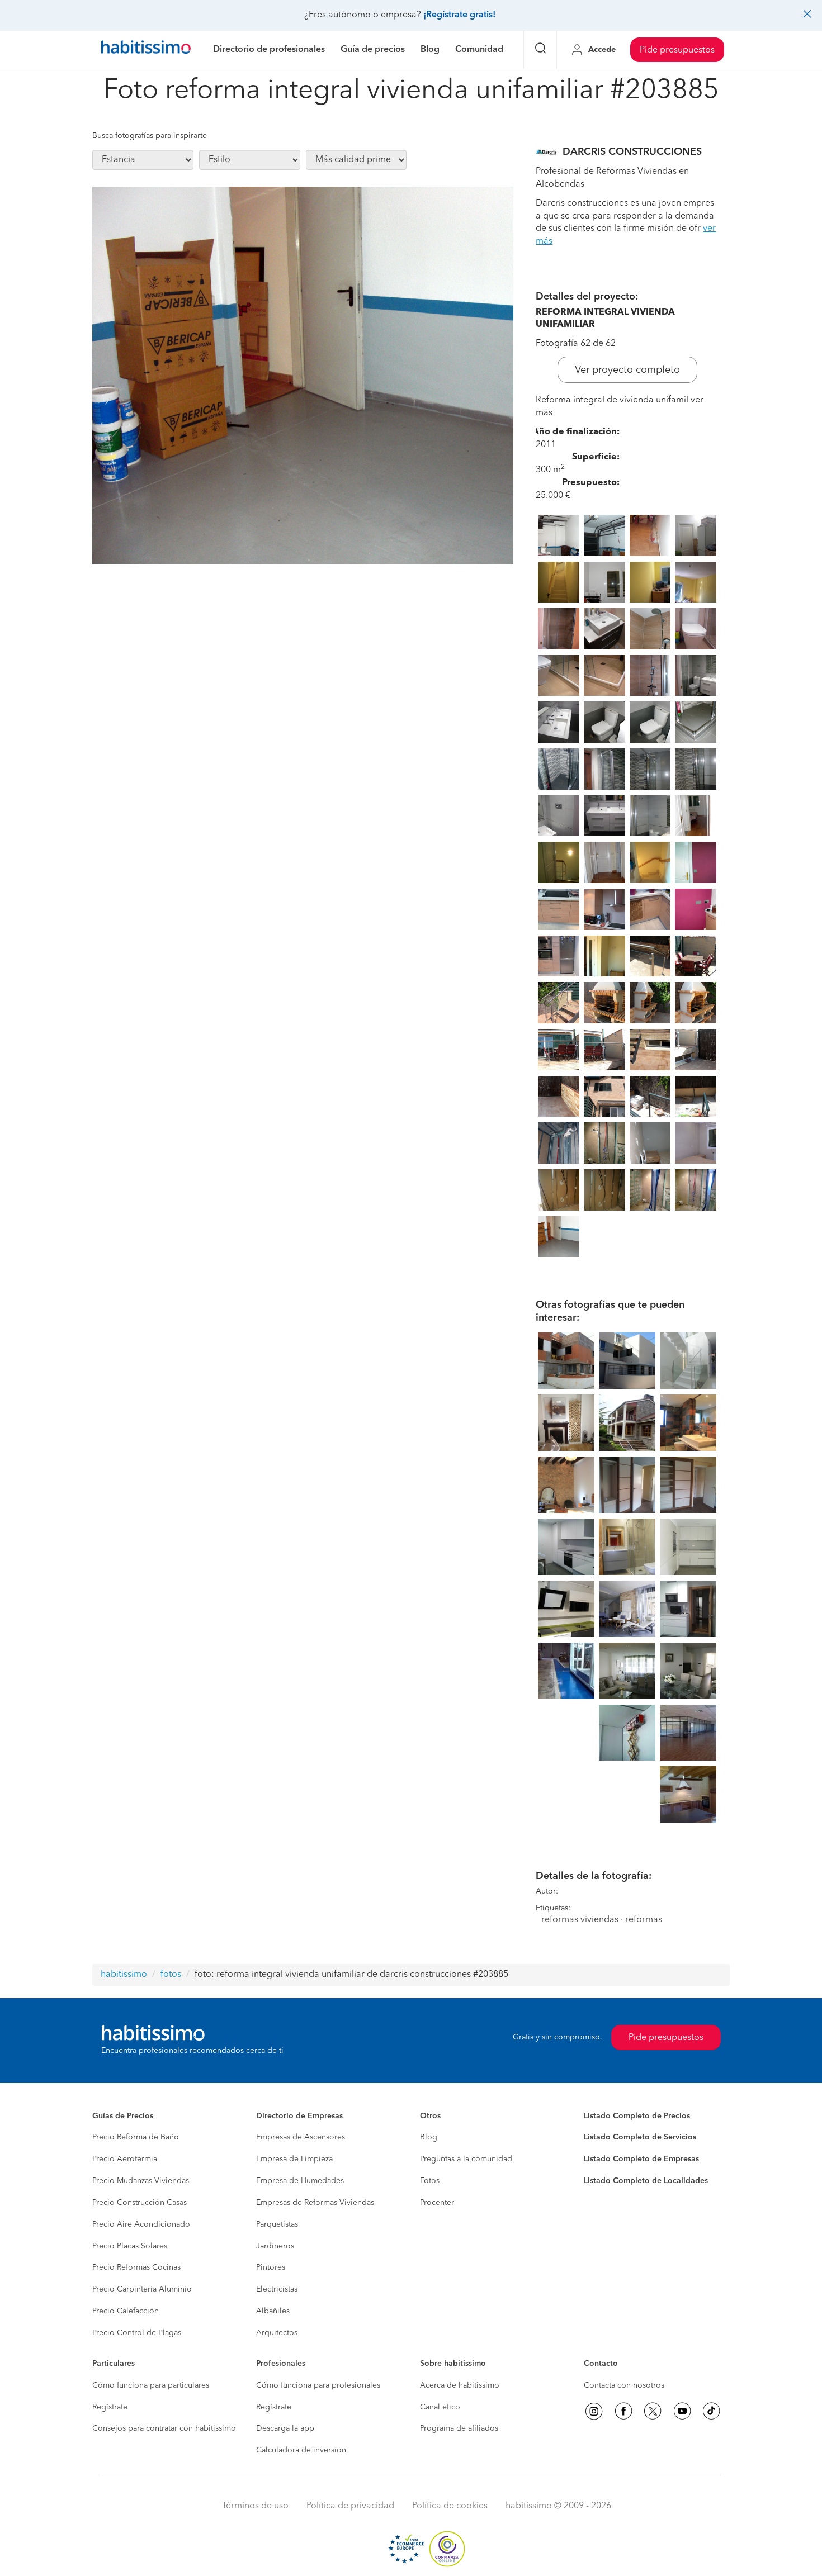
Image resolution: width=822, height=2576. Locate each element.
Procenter (437, 2203)
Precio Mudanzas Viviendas (141, 2181)
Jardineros (275, 2246)
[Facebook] (623, 2411)
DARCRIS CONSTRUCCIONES (632, 152)
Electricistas (277, 2289)
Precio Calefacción (126, 2311)
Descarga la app (285, 2428)
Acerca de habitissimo (460, 2385)
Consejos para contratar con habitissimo (164, 2428)
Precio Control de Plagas (137, 2333)
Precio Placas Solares (130, 2246)
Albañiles (273, 2311)
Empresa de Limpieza (294, 2159)
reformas (644, 1920)
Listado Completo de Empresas (641, 2159)
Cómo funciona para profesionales (318, 2385)
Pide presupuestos (677, 50)
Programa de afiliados (459, 2428)
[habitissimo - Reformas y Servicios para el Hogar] (146, 50)
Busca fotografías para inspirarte (150, 136)
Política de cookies (450, 2506)
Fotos (430, 2181)
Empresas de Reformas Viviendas (315, 2203)
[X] (653, 2411)
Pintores (271, 2267)
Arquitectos (277, 2333)
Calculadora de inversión (301, 2450)
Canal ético (440, 2407)
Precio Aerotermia (125, 2159)
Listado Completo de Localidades (646, 2181)
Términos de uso (255, 2506)
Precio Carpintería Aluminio (142, 2289)
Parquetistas (277, 2224)
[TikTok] (711, 2411)
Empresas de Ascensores (301, 2137)
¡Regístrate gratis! (459, 15)
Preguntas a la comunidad (466, 2159)
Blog (429, 2137)
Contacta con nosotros (624, 2385)
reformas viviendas (580, 1920)
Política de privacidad (350, 2506)
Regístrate (110, 2407)
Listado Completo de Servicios (640, 2137)
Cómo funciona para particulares (151, 2385)
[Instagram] (594, 2411)
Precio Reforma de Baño (136, 2137)
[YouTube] (682, 2411)
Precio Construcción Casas (140, 2203)
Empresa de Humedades (300, 2181)
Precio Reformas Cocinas (136, 2267)
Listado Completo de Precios (637, 2116)
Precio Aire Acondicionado (141, 2224)
